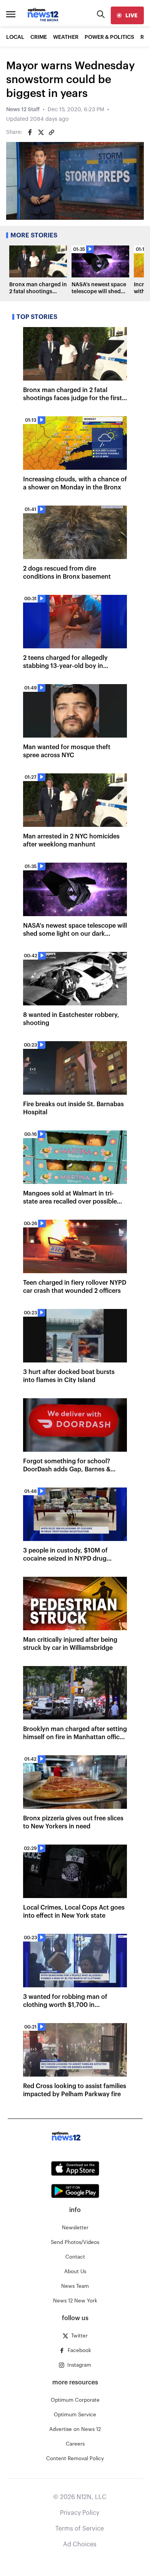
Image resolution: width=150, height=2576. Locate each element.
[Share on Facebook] (30, 132)
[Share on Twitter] (41, 132)
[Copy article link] (52, 132)
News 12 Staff (23, 110)
